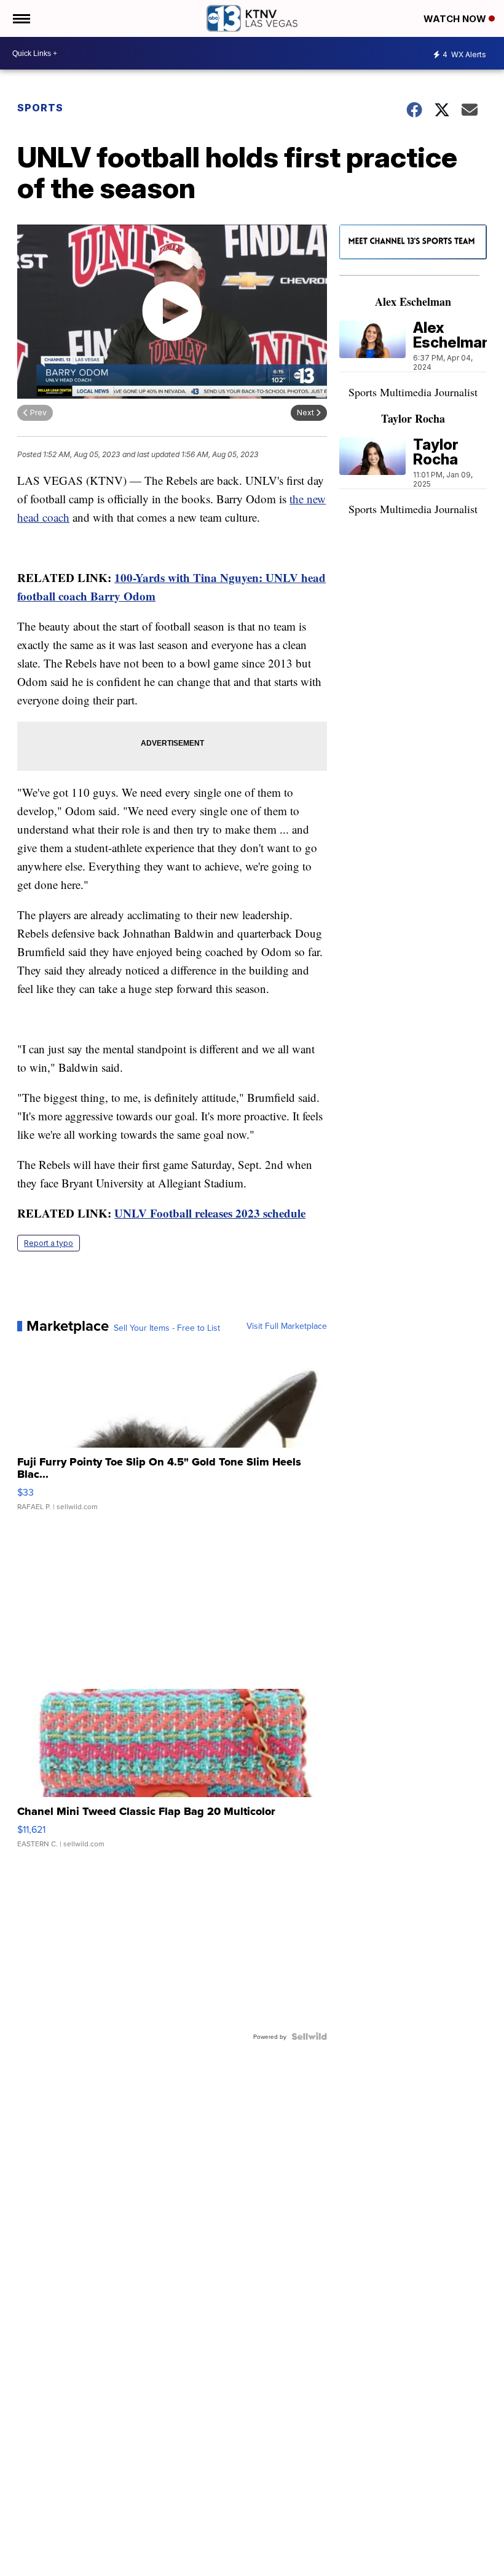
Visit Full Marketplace (287, 1326)
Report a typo (49, 1243)
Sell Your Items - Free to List (167, 1328)
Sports (40, 108)
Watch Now (456, 19)
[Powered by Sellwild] (309, 2036)
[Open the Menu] (21, 18)
